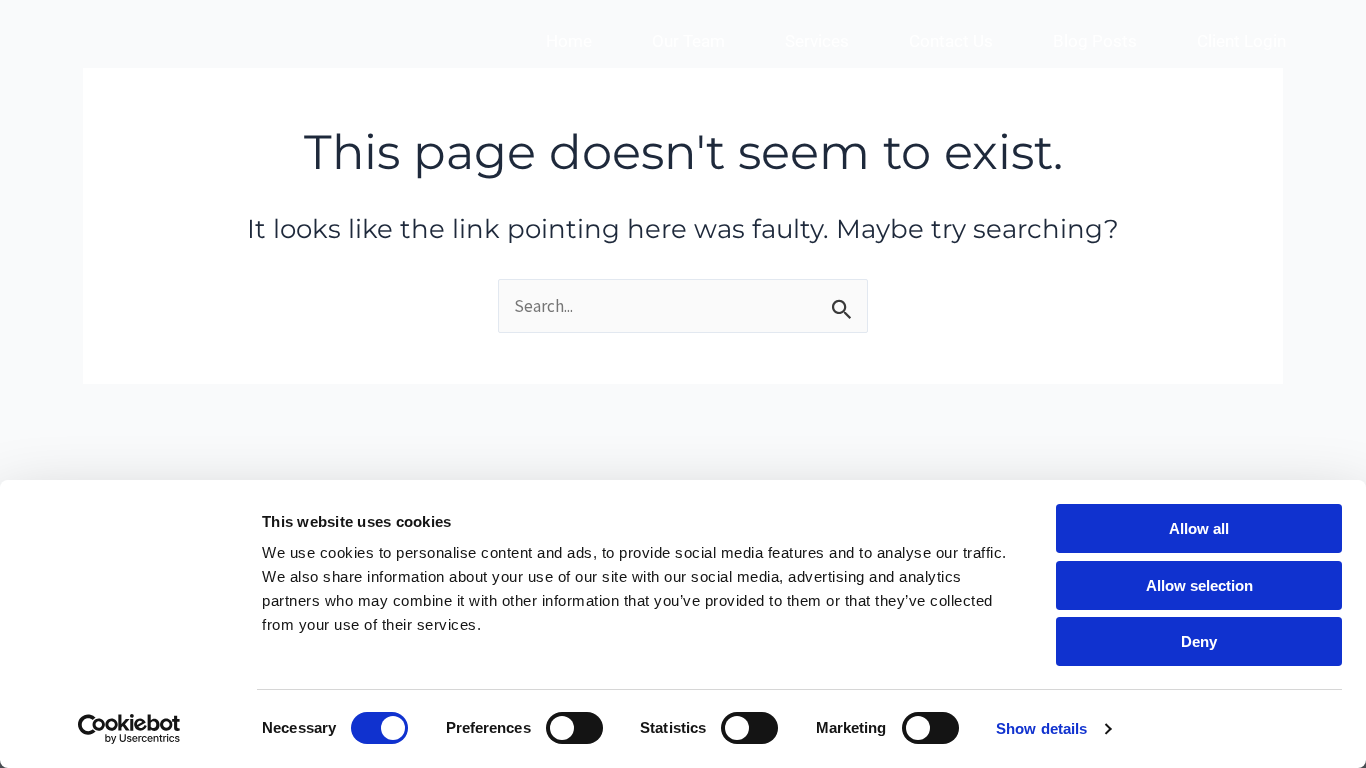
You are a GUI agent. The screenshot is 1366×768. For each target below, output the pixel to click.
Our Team (688, 41)
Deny (1199, 641)
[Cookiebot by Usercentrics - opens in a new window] (129, 729)
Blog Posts (1095, 41)
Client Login (1241, 41)
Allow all (1199, 528)
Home (569, 41)
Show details (1041, 728)
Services (817, 41)
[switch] (574, 728)
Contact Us (951, 41)
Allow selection (1199, 585)
